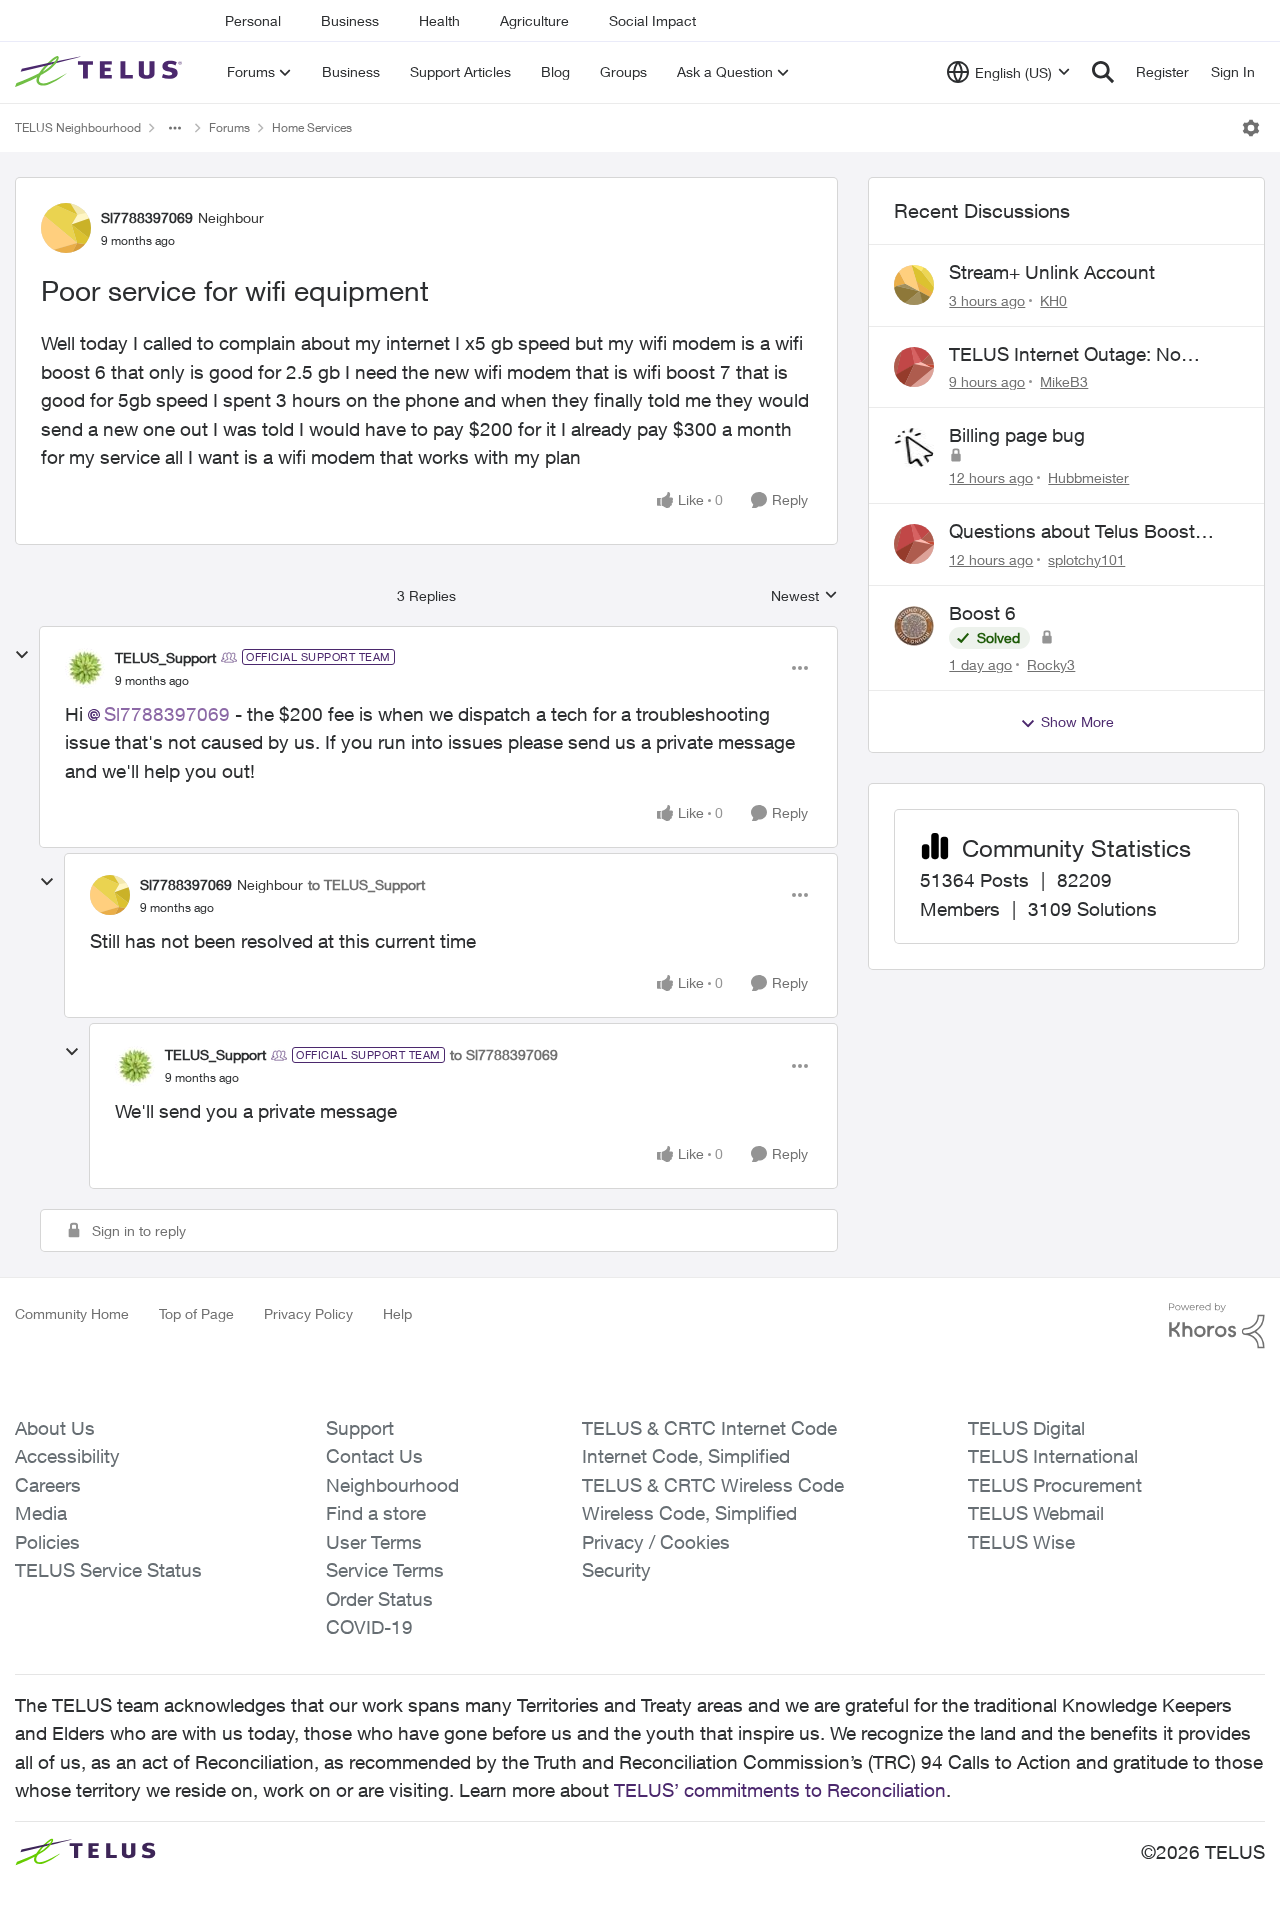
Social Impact (652, 20)
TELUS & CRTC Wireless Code (713, 1485)
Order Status (379, 1599)
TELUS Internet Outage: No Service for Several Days (1065, 355)
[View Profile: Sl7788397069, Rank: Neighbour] (66, 228)
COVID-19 (369, 1627)
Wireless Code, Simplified (689, 1513)
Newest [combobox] (804, 596)
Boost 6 (982, 613)
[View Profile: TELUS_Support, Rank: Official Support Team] (85, 668)
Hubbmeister (1088, 477)
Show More (1077, 721)
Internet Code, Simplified (686, 1456)
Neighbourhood (392, 1485)
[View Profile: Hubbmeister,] (914, 448)
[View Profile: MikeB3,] (914, 367)
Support (360, 1428)
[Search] (1103, 72)
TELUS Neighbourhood (78, 127)
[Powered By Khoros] (1217, 1326)
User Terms (374, 1542)
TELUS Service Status (108, 1570)
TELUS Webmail (1036, 1513)
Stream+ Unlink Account (1052, 272)
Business (350, 20)
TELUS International (1053, 1456)
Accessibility (67, 1456)
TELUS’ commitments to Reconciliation (780, 1790)
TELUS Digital (1026, 1428)
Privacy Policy (308, 1313)
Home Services (312, 127)
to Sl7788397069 (504, 1054)
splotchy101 (1086, 559)
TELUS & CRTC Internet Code (709, 1428)
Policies (47, 1542)
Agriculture (534, 20)
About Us (55, 1428)
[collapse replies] (22, 655)
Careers (48, 1485)
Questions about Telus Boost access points (1072, 532)
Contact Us (374, 1456)
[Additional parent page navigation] (175, 128)
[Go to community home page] (101, 72)
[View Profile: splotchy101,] (914, 544)
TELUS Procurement (1055, 1485)
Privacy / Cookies (656, 1542)
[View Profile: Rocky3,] (914, 626)
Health (439, 20)
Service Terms (385, 1570)
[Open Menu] (1251, 128)
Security (616, 1570)
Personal (253, 20)
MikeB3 (1064, 381)
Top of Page (196, 1313)
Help (397, 1313)
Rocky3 (1051, 664)
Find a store (376, 1513)
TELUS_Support (165, 657)
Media (41, 1513)
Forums (229, 127)
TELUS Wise (1021, 1542)
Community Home (72, 1313)
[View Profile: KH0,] (914, 285)
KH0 (1053, 300)
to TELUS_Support (366, 884)
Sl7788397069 (147, 217)
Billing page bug (1017, 435)
